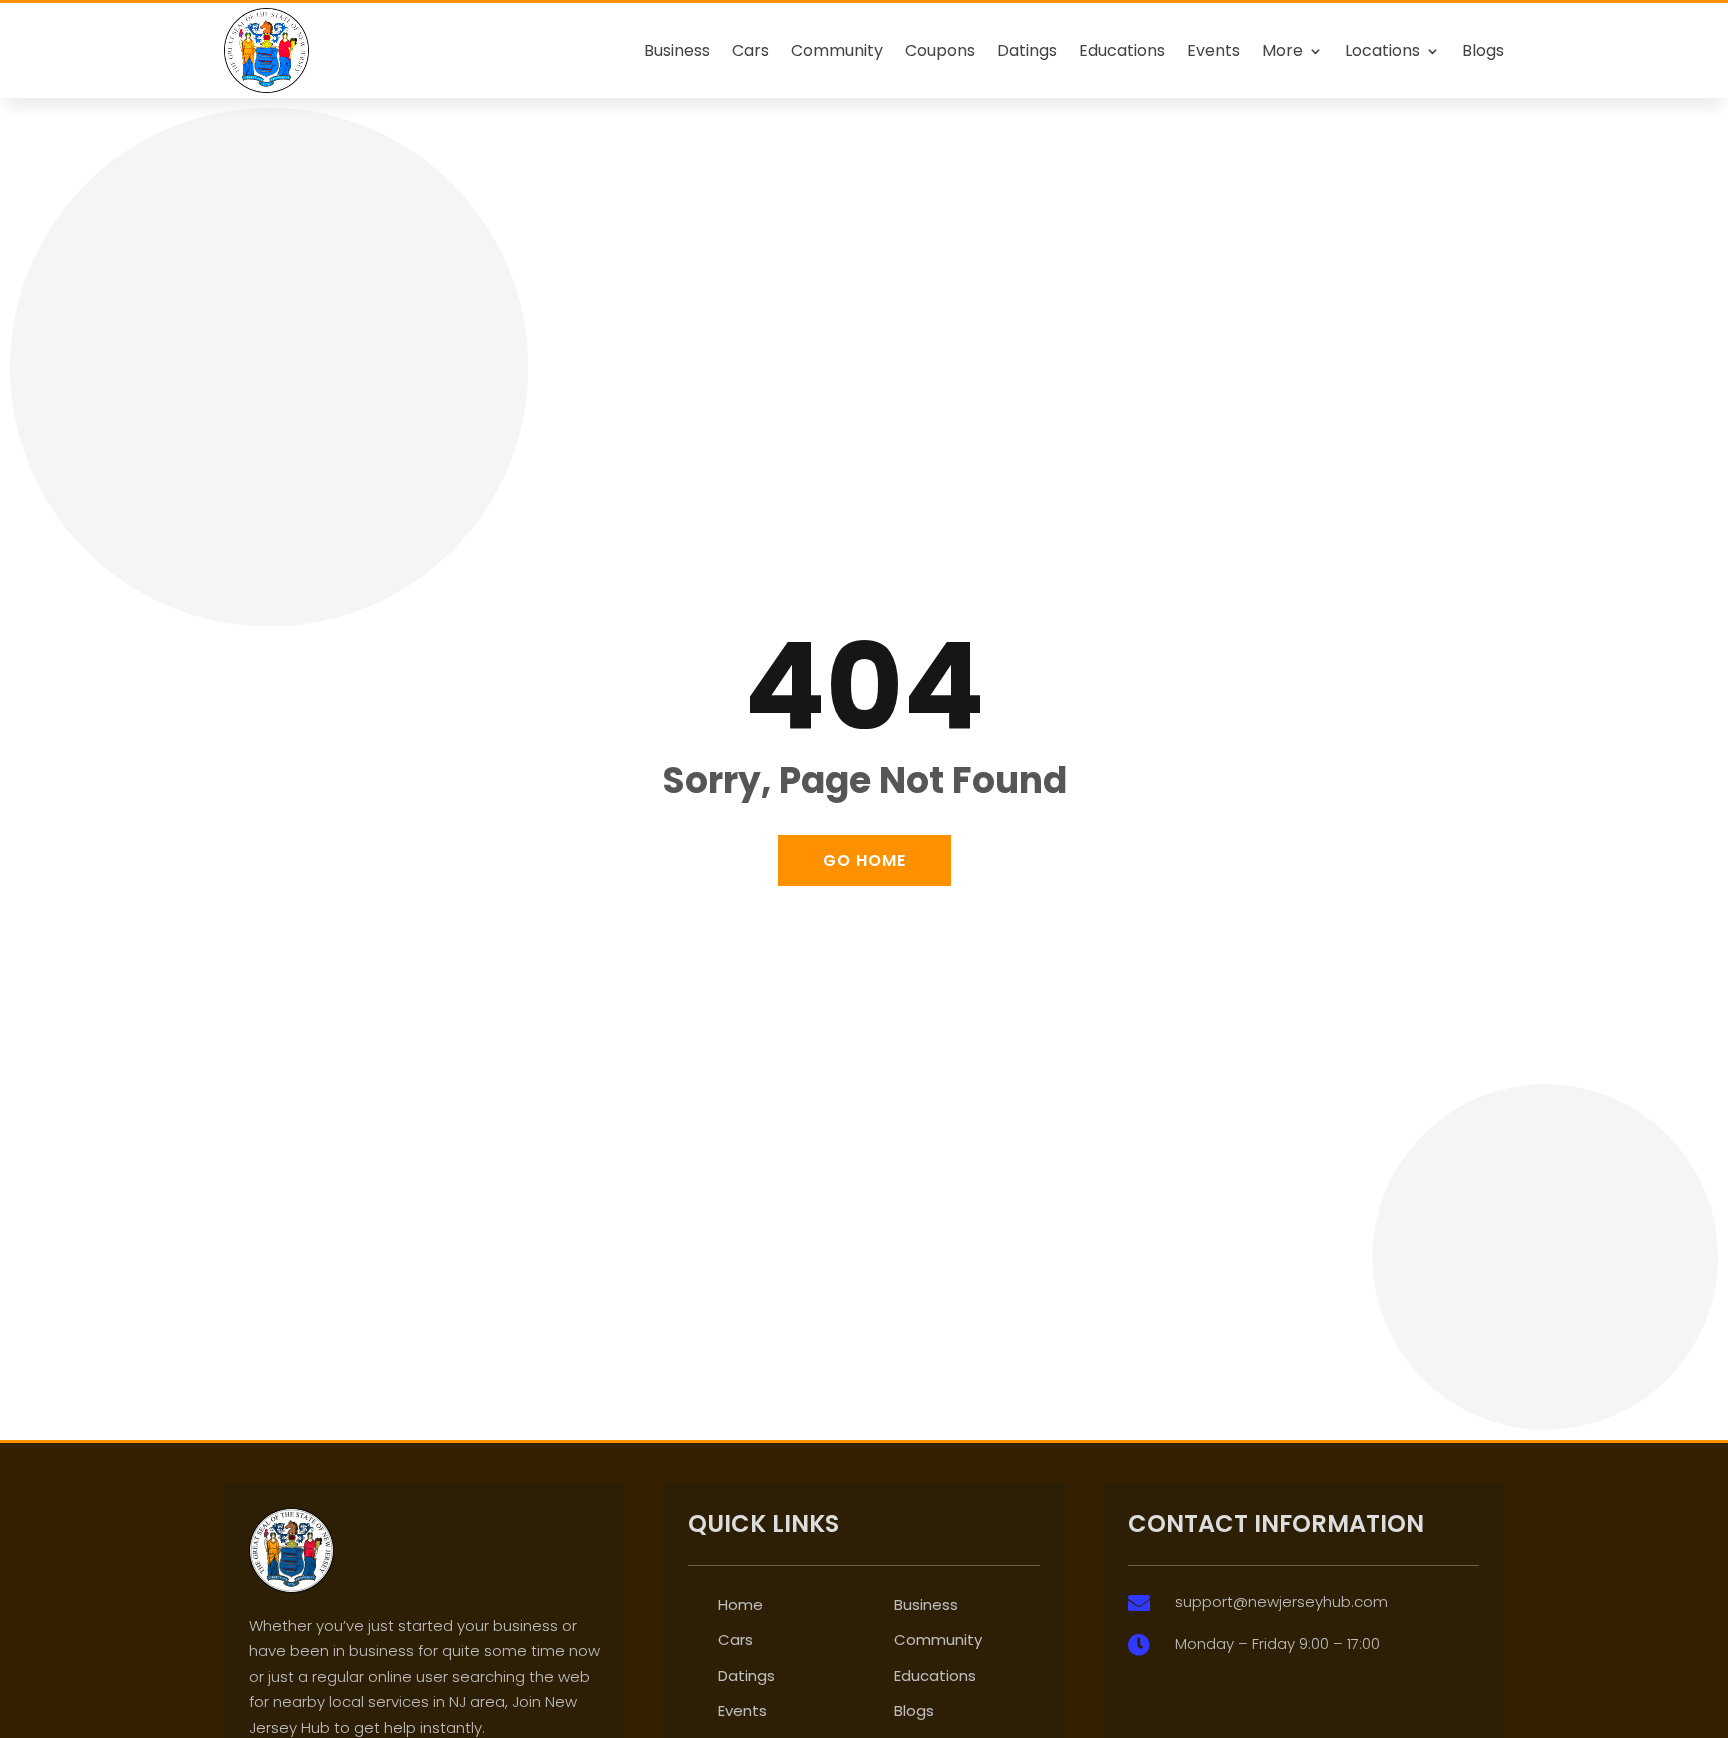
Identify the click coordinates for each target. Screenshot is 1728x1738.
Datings (1027, 50)
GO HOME (864, 860)
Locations (1382, 50)
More (1282, 50)
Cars (750, 50)
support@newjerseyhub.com (1281, 1601)
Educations (1122, 50)
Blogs (1483, 50)
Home (740, 1604)
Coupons (940, 50)
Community (837, 50)
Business (677, 50)
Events (1213, 50)
